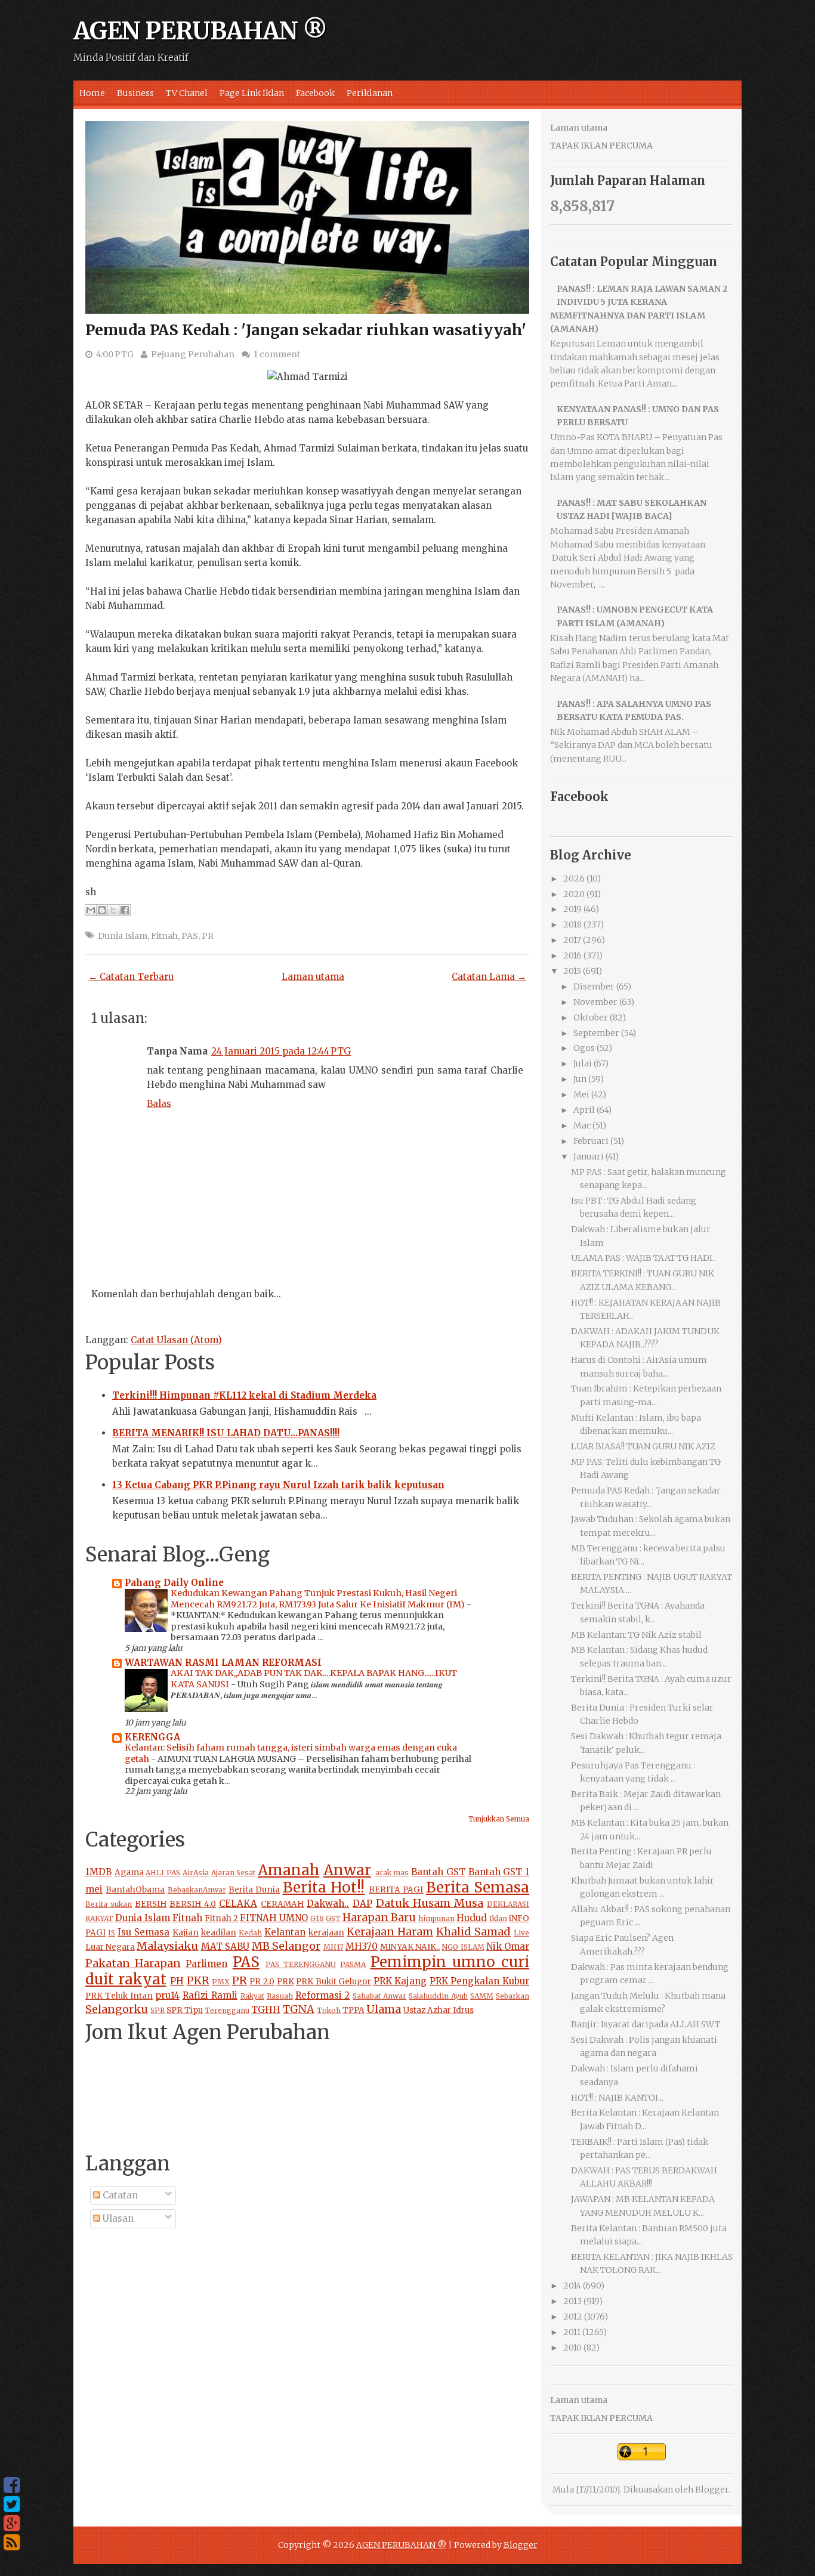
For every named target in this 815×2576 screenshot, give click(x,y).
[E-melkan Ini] (91, 910)
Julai (583, 1063)
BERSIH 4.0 (193, 1904)
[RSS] (12, 2543)
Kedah (250, 1933)
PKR (198, 1980)
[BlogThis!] (102, 910)
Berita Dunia (254, 1890)
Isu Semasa (143, 1932)
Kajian (186, 1933)
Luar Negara (110, 1947)
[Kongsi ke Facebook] (125, 910)
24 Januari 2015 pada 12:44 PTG (281, 1051)
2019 (572, 909)
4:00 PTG (115, 354)
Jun (580, 1079)
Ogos (584, 1048)
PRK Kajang (400, 1981)
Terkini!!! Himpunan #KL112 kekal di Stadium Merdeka (244, 1395)
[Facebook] (12, 2485)
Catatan (119, 2195)
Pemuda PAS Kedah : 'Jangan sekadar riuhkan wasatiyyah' (306, 330)
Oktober (591, 1018)
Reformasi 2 (323, 1995)
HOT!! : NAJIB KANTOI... (617, 2098)
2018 (572, 924)
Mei (581, 1094)
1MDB (98, 1872)
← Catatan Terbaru (131, 977)
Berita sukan (109, 1904)
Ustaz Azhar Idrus (439, 2010)
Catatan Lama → (489, 977)
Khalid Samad (473, 1932)
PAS (190, 936)
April (584, 1110)
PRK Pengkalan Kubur (479, 1981)
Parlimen (206, 1964)
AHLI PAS (163, 1873)
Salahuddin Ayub (438, 1996)
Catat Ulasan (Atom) (176, 1340)
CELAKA (238, 1904)
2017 (572, 940)
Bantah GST (438, 1872)
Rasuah (280, 1996)
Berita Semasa (478, 1887)
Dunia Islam (123, 936)
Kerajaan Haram (390, 1932)
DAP (362, 1904)
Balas (159, 1104)
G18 (317, 1918)
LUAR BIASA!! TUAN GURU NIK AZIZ (643, 1446)
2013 (572, 2301)
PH (177, 1981)
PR (208, 936)
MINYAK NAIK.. (410, 1947)
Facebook (315, 93)
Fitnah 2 (221, 1918)
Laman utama (313, 977)
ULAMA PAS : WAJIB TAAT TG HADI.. (643, 1258)
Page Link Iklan (252, 93)
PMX (221, 1982)
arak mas (392, 1873)
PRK (285, 1982)
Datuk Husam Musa (430, 1903)
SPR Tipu (185, 2010)
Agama (129, 1873)
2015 (572, 971)
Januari (589, 1156)
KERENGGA (152, 1737)
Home (92, 93)
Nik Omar (508, 1946)
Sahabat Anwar (379, 1996)
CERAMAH (282, 1904)
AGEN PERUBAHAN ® (200, 31)
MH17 (334, 1947)
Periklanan (370, 93)
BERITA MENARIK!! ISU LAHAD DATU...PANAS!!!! (226, 1433)
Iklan (498, 1918)
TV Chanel (187, 93)
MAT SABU (225, 1946)
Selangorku (117, 2009)
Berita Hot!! (324, 1887)
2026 (574, 879)
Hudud (472, 1918)
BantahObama (135, 1890)
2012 (573, 2317)
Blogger (712, 2490)
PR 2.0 (262, 1982)
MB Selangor (286, 1946)
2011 (572, 2332)
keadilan (219, 1933)
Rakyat (252, 1996)
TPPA (354, 2010)
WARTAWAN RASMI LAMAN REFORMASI (223, 1663)
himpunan (436, 1918)
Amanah (288, 1870)
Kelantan (285, 1932)
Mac (582, 1125)
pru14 (167, 1995)
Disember (594, 987)
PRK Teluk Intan (119, 1996)
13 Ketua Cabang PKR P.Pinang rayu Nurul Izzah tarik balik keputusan (278, 1485)
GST (333, 1918)
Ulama (384, 2009)
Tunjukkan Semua (499, 1819)
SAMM (482, 1996)
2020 (574, 894)
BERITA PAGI (396, 1890)
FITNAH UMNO (274, 1918)
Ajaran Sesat (234, 1873)
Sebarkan (513, 1996)
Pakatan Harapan (133, 1963)
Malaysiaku (167, 1946)
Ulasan (117, 2218)
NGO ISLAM (463, 1947)
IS (112, 1933)
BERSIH (151, 1904)
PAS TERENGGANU (301, 1964)
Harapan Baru (379, 1917)
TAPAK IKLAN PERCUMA (601, 146)
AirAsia (196, 1873)
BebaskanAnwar (197, 1890)
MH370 (362, 1946)
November (595, 1002)
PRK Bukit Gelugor (334, 1982)
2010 (572, 2348)
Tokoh (329, 2010)
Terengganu (227, 2010)
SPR (158, 2010)
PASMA (353, 1964)
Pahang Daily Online (174, 1583)
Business (135, 93)
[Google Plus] (12, 2524)
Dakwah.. (328, 1904)
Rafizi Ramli (210, 1995)
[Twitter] (12, 2504)
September (596, 1033)
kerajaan (326, 1933)
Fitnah (164, 936)
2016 (572, 955)
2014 (572, 2286)
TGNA (299, 2009)
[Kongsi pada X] (113, 910)
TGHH (266, 2010)
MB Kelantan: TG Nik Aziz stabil (636, 1635)
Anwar (347, 1870)
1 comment (277, 354)
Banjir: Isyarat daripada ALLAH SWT (646, 2024)
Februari (591, 1141)
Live (521, 1933)
